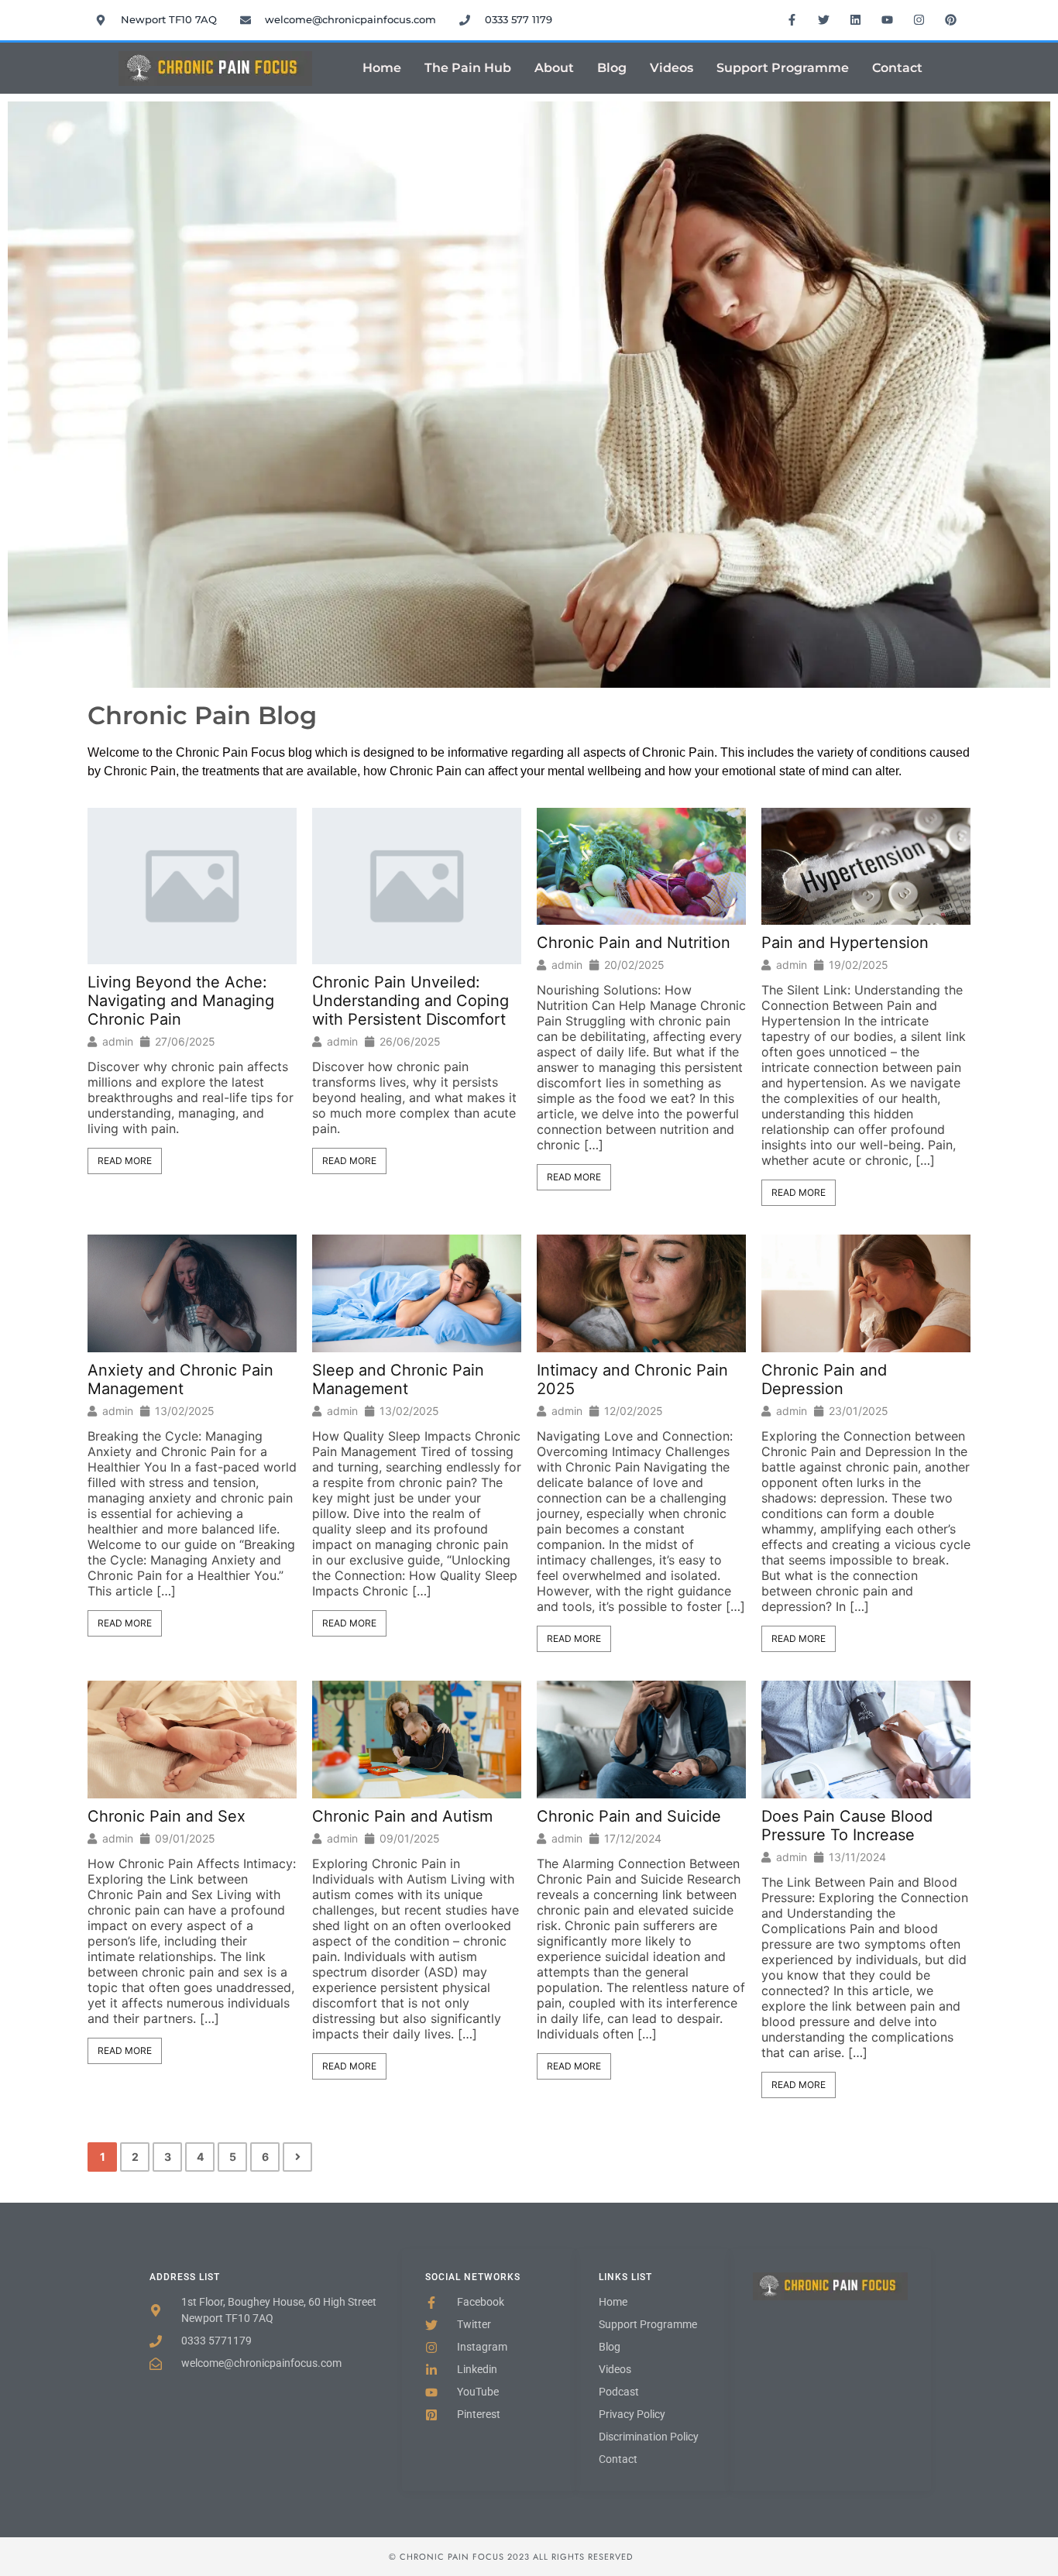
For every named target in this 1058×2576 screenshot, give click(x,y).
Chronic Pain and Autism (402, 1816)
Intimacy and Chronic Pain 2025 (632, 1379)
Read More (125, 1161)
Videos (672, 68)
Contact (897, 68)
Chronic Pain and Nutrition (634, 943)
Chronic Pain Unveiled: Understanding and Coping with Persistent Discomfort (410, 1001)
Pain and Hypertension (845, 943)
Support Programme (783, 68)
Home (382, 68)
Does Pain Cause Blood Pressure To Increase (847, 1826)
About (554, 68)
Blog (612, 68)
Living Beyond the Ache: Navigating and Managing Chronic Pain (181, 1001)
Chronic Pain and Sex (167, 1816)
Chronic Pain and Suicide (629, 1816)
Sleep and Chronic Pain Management (398, 1379)
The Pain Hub (468, 68)
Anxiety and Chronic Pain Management (180, 1379)
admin (118, 1042)
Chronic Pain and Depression (824, 1379)
